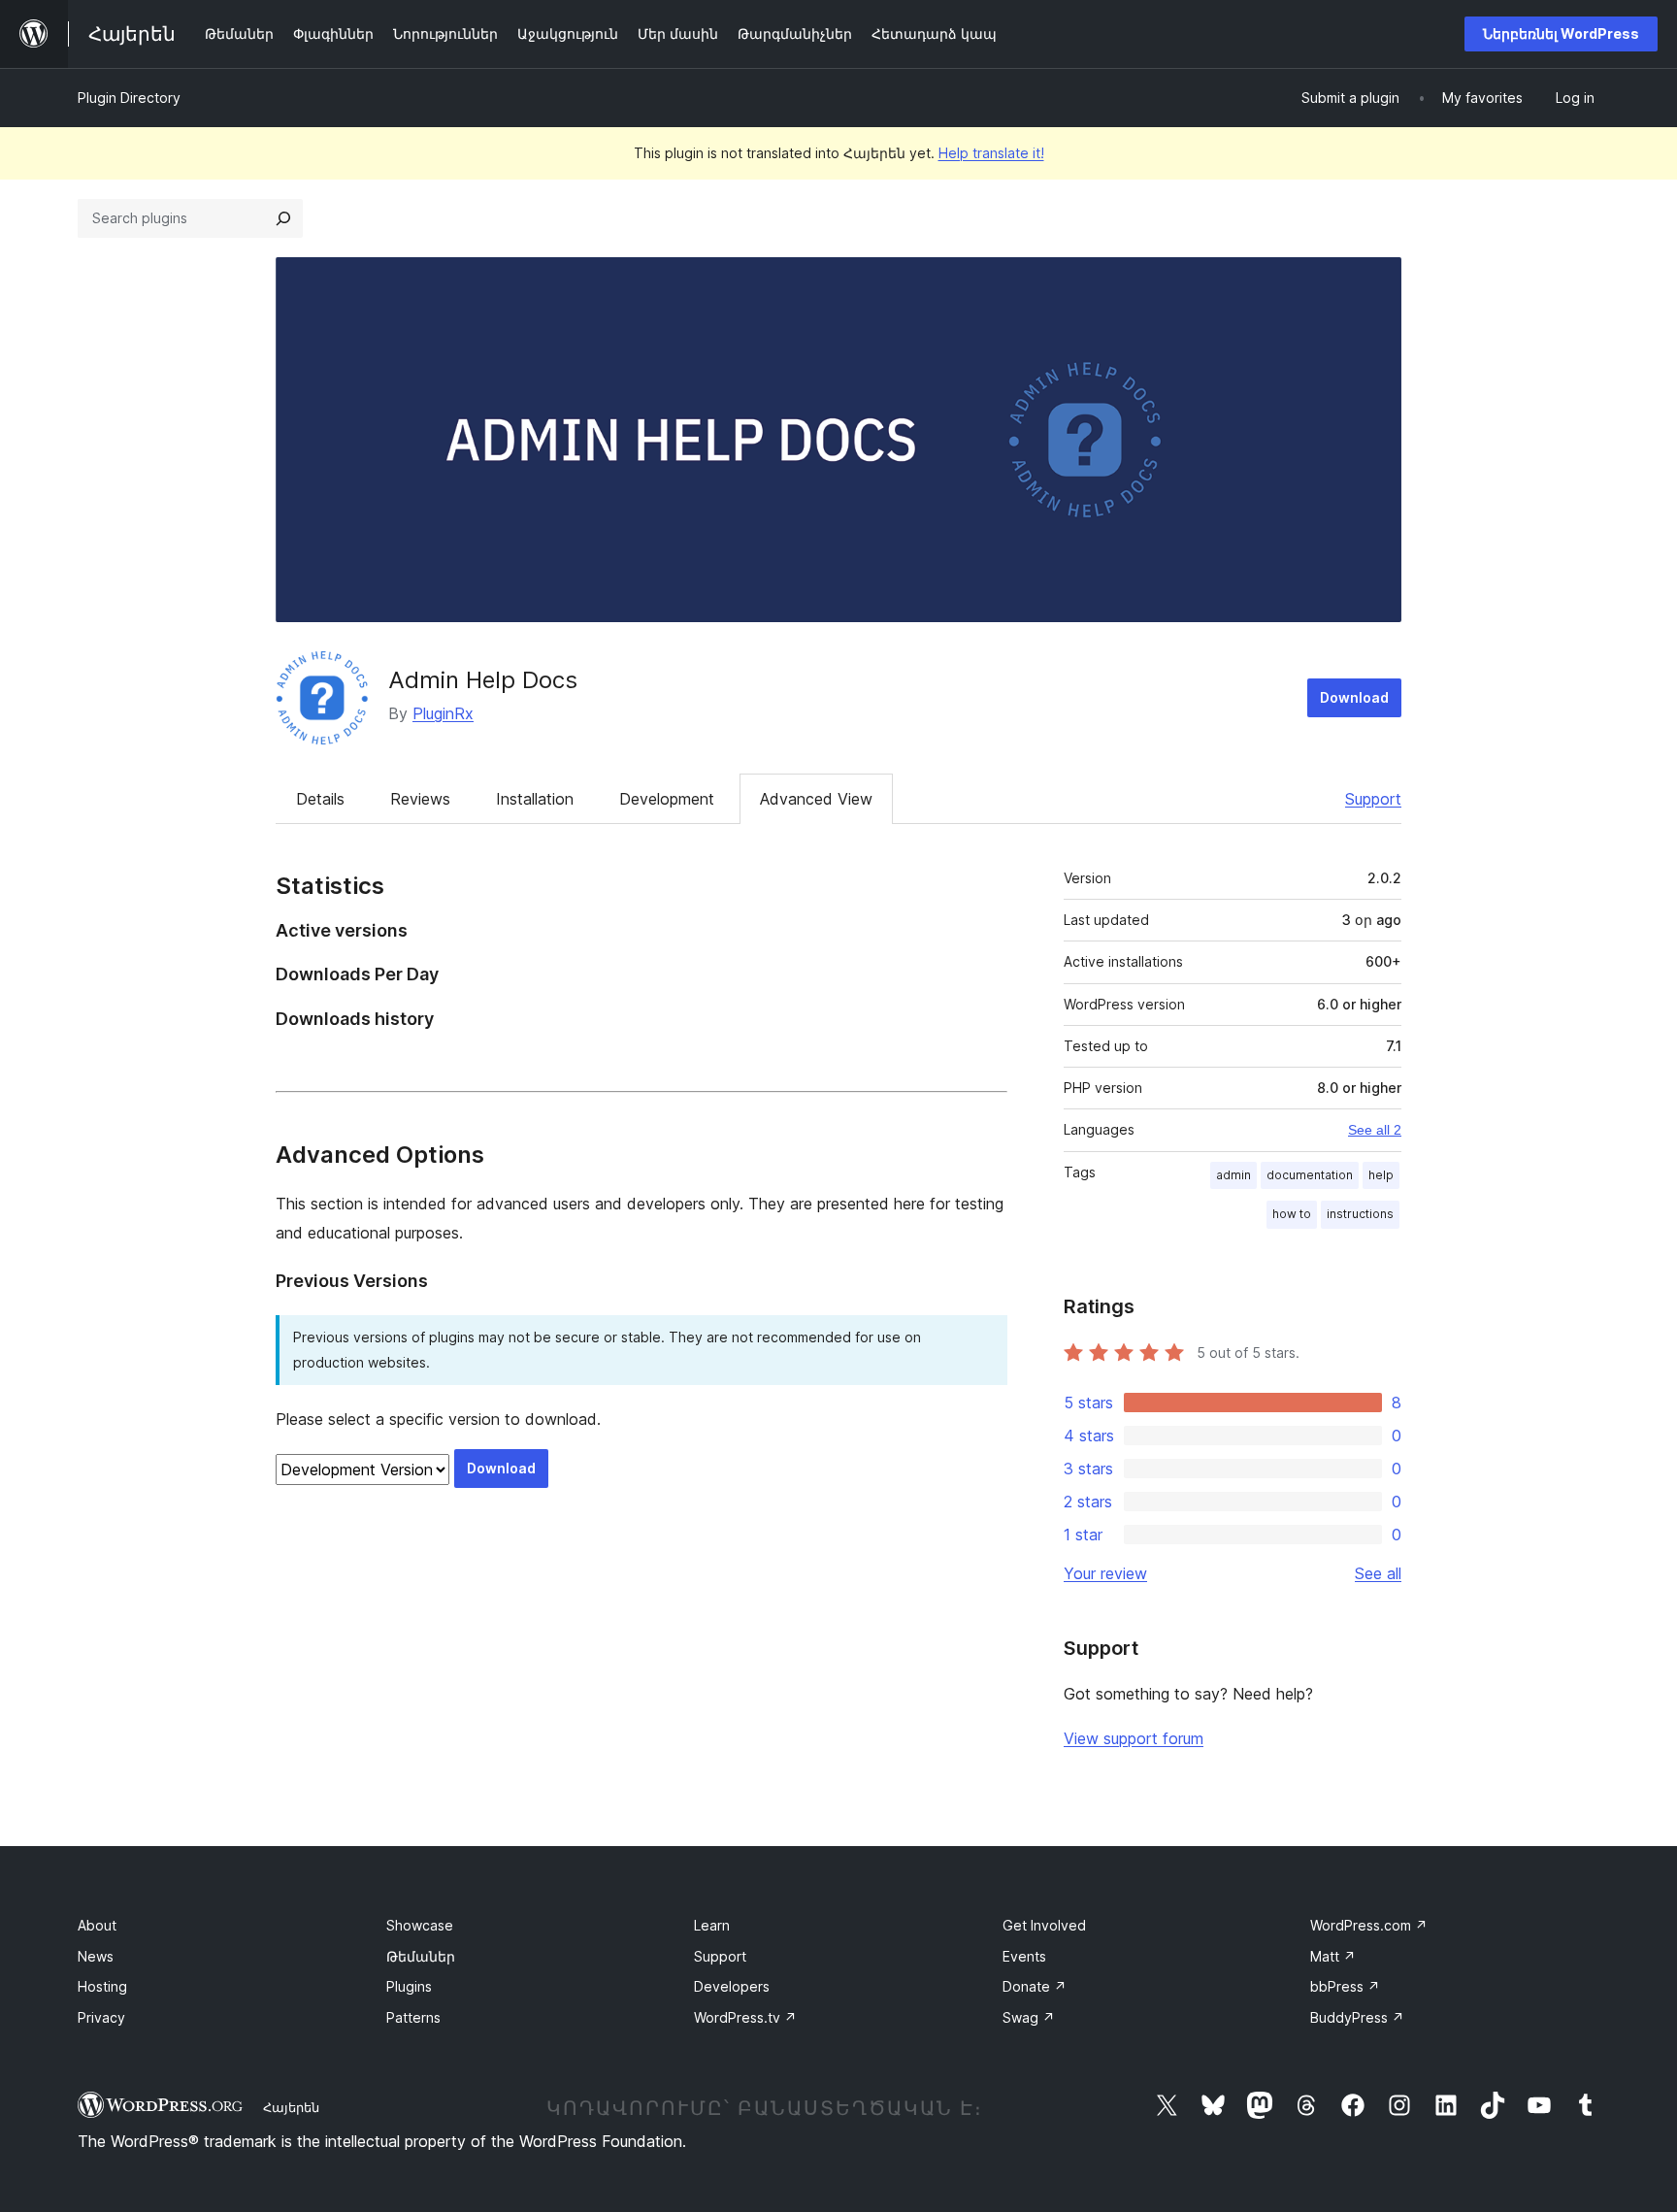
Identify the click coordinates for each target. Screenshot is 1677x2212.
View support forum (1134, 1738)
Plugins (409, 1986)
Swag (1029, 2017)
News (96, 1956)
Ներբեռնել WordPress (1561, 33)
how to (1292, 1214)
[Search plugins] (283, 218)
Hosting (102, 1986)
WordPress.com (1369, 1925)
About (97, 1925)
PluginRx (443, 713)
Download (1354, 697)
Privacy (101, 2017)
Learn (712, 1925)
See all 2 (1375, 1130)
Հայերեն (291, 2107)
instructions (1360, 1214)
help (1381, 1175)
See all (1378, 1573)
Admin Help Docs (483, 680)
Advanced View (816, 799)
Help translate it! (991, 153)
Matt (1333, 1956)
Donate (1035, 1986)
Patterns (413, 2017)
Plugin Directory (129, 98)
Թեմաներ (421, 1956)
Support (1373, 799)
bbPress (1345, 1986)
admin (1233, 1175)
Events (1024, 1956)
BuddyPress (1357, 2017)
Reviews (420, 799)
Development (667, 799)
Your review (1105, 1573)
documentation (1310, 1175)
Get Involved (1044, 1925)
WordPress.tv (745, 2017)
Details (320, 799)
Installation (535, 799)
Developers (732, 1986)
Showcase (420, 1925)
